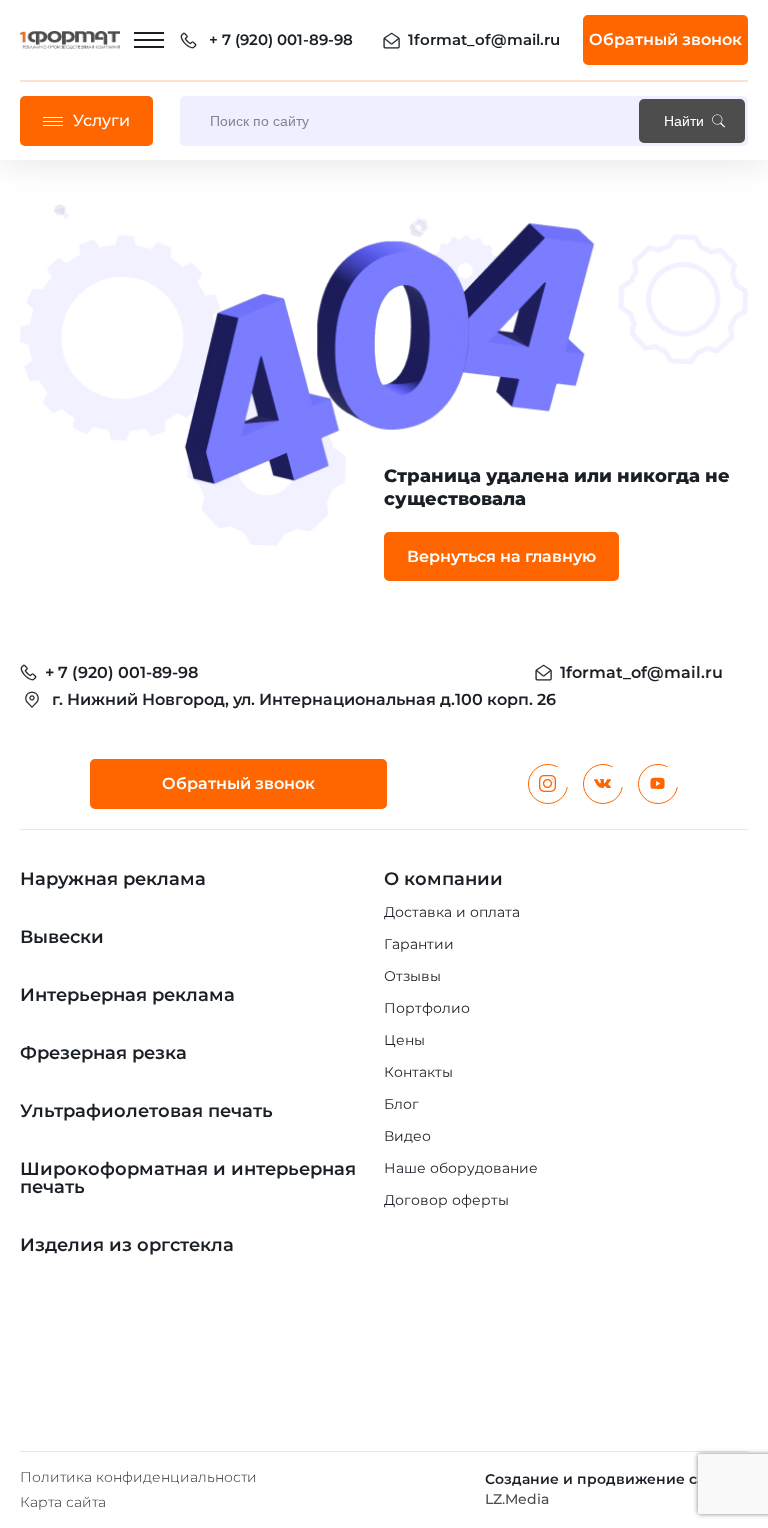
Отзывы (412, 976)
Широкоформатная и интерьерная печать (188, 1178)
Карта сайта (63, 1502)
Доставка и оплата (452, 912)
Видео (407, 1136)
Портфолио (427, 1008)
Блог (401, 1104)
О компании (443, 879)
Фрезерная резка (103, 1053)
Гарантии (419, 944)
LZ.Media (517, 1499)
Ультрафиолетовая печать (146, 1111)
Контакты (418, 1072)
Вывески (62, 937)
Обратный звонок (665, 39)
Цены (404, 1040)
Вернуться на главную (501, 556)
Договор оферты (446, 1200)
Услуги (101, 120)
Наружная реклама (113, 879)
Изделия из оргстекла (127, 1245)
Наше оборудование (461, 1168)
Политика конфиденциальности (138, 1477)
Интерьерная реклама (127, 995)
